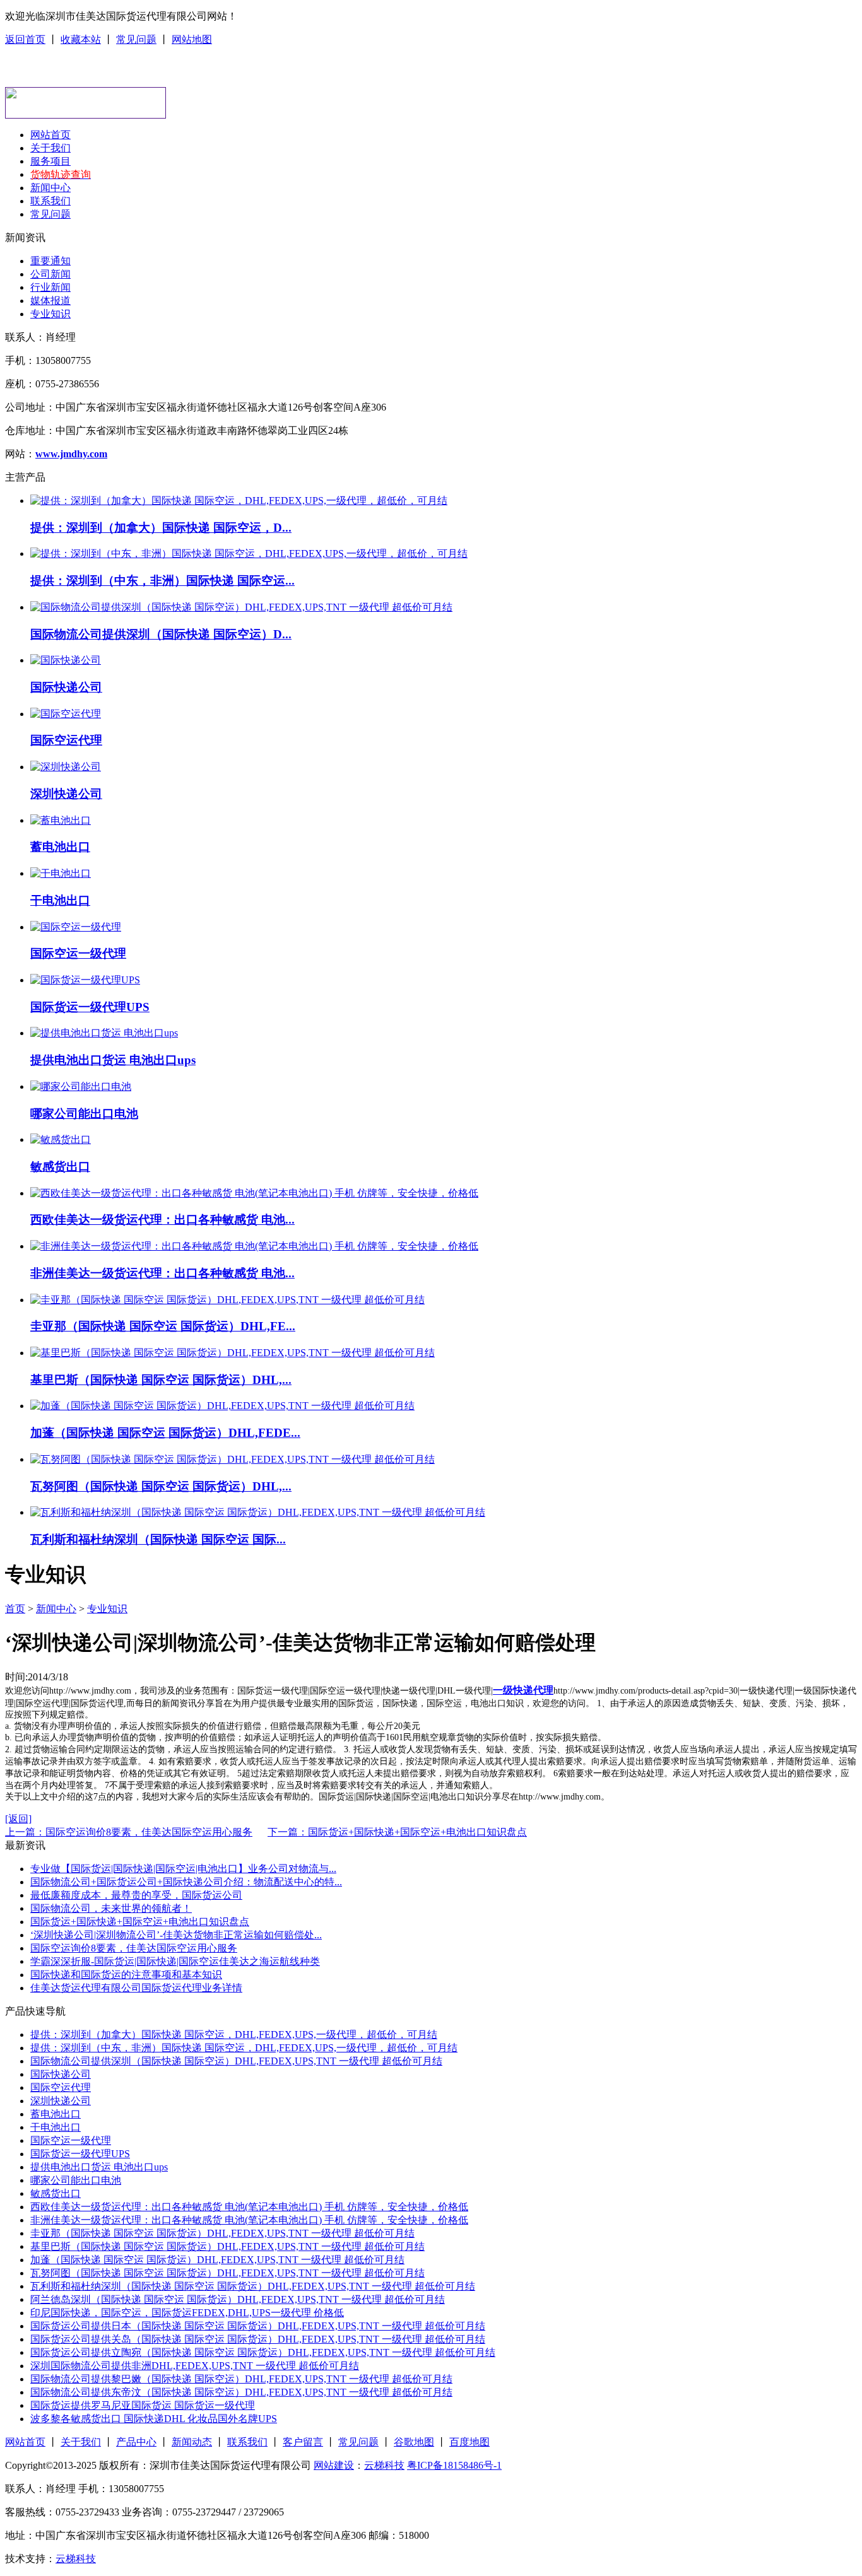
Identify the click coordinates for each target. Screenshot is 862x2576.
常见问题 (136, 39)
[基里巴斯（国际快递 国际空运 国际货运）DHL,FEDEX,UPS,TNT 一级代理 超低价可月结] (233, 1353)
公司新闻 (50, 274)
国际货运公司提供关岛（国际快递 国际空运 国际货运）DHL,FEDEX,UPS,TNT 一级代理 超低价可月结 (258, 2339)
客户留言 (303, 2442)
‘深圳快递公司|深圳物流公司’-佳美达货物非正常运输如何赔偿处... (176, 1935)
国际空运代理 (66, 740)
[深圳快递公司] (66, 767)
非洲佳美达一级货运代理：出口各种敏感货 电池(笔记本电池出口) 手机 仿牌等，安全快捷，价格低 (249, 2220)
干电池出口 (60, 900)
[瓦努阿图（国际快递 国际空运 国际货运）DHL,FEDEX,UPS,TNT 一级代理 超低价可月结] (233, 1459)
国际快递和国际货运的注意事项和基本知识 (126, 1975)
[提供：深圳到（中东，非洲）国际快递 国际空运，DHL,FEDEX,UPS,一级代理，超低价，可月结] (249, 553)
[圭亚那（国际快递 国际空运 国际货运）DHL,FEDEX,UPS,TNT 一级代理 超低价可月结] (227, 1300)
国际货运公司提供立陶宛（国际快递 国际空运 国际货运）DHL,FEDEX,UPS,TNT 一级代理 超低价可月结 (263, 2352)
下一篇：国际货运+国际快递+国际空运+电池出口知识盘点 (397, 1832)
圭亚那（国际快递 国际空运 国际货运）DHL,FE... (163, 1326)
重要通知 (50, 261)
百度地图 (469, 2442)
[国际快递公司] (66, 660)
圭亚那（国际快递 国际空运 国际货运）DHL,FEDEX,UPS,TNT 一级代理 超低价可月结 (222, 2233)
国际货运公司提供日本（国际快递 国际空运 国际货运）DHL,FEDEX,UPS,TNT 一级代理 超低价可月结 (258, 2326)
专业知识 (50, 314)
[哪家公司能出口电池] (81, 1086)
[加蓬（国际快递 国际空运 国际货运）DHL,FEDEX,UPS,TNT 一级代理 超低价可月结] (222, 1406)
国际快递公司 (66, 687)
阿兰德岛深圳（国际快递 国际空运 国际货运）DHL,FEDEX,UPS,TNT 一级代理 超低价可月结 (238, 2299)
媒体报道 (50, 301)
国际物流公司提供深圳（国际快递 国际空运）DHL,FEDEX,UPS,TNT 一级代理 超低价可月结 (236, 2061)
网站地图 (192, 39)
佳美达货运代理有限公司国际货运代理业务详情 (136, 1988)
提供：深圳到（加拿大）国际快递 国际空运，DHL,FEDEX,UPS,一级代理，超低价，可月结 (234, 2034)
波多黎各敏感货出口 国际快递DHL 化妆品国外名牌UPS (154, 2419)
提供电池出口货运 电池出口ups (113, 1060)
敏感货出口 (60, 1167)
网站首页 (50, 135)
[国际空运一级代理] (76, 927)
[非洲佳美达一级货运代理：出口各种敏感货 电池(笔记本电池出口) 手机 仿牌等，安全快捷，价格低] (254, 1246)
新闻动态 (192, 2442)
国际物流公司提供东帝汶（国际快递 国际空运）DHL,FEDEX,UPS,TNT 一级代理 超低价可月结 (241, 2392)
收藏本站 (81, 39)
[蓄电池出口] (61, 820)
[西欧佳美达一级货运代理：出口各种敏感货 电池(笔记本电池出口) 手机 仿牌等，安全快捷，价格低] (254, 1193)
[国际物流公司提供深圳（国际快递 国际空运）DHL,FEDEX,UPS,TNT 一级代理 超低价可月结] (241, 607)
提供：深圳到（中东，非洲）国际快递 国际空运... (162, 581)
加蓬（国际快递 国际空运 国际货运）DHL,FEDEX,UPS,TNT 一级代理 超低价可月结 (217, 2260)
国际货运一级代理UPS (90, 1007)
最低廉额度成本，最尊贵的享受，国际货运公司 (136, 1895)
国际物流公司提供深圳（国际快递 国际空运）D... (161, 634)
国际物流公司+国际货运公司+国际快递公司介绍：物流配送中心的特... (186, 1882)
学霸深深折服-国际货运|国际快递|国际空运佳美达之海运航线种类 (175, 1961)
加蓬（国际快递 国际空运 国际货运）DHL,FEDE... (165, 1433)
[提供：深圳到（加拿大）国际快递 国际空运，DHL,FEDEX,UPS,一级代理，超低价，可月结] (239, 501)
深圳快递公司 (66, 794)
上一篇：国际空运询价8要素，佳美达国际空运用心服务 (129, 1832)
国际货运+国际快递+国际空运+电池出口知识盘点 (140, 1922)
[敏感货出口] (61, 1139)
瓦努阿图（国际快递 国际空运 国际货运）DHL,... (161, 1486)
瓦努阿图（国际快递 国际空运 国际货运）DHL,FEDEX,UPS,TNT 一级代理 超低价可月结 (227, 2273)
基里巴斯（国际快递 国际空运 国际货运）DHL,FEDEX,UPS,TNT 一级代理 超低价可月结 (227, 2246)
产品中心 (136, 2442)
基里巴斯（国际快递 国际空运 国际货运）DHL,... (161, 1380)
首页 (15, 1609)
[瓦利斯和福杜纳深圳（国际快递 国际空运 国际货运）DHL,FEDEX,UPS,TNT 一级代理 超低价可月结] (258, 1512)
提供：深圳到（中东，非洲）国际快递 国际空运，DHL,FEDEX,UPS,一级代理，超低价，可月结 (244, 2048)
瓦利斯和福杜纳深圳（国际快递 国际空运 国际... (158, 1539)
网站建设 (334, 2465)
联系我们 (50, 201)
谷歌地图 (414, 2442)
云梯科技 (384, 2465)
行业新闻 (50, 287)
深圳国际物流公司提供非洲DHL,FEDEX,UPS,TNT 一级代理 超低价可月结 (195, 2366)
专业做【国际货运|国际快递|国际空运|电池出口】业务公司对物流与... (183, 1869)
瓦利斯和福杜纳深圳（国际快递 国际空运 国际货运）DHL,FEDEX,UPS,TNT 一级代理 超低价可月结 (253, 2286)
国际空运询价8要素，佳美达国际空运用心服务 (134, 1948)
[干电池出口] (61, 873)
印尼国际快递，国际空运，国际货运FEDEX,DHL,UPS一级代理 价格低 (187, 2313)
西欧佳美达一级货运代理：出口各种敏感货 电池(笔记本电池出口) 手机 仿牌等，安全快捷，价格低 (249, 2207)
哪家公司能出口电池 (84, 1114)
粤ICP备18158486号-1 (454, 2465)
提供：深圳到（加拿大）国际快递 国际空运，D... (161, 528)
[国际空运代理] (66, 714)
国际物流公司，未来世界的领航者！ (111, 1908)
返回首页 (25, 39)
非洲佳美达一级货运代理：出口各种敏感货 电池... (162, 1273)
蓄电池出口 (60, 847)
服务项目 (50, 161)
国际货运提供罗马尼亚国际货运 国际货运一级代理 (143, 2405)
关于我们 (50, 148)
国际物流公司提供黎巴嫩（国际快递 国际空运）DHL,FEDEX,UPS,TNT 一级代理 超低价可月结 (241, 2379)
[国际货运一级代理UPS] (85, 980)
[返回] (18, 1819)
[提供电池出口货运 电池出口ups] (104, 1033)
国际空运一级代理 (78, 953)
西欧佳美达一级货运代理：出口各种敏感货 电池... (162, 1220)
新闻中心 (50, 188)
